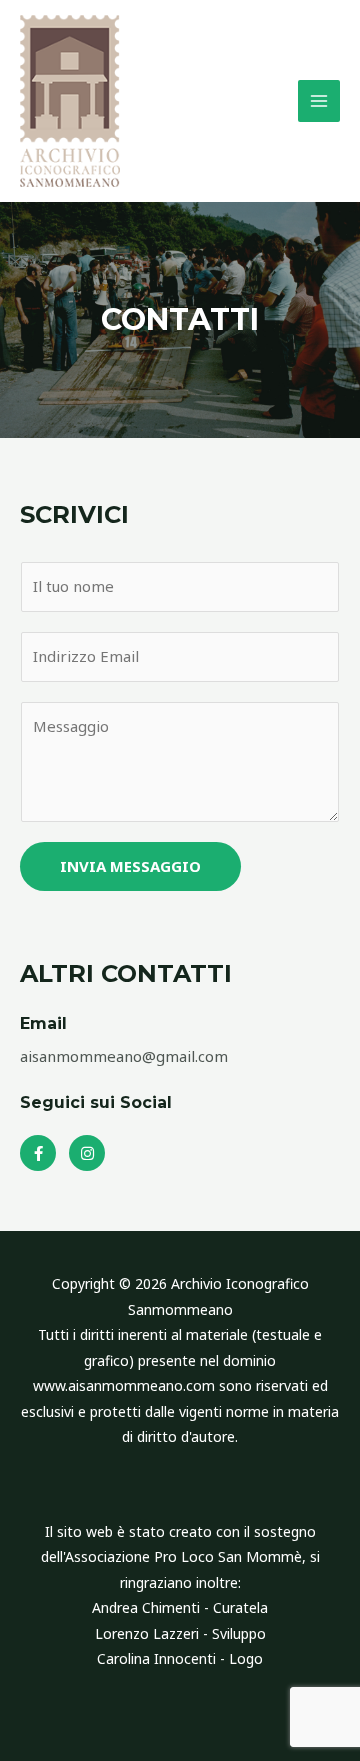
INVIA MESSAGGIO (130, 866)
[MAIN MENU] (319, 101)
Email (43, 1023)
